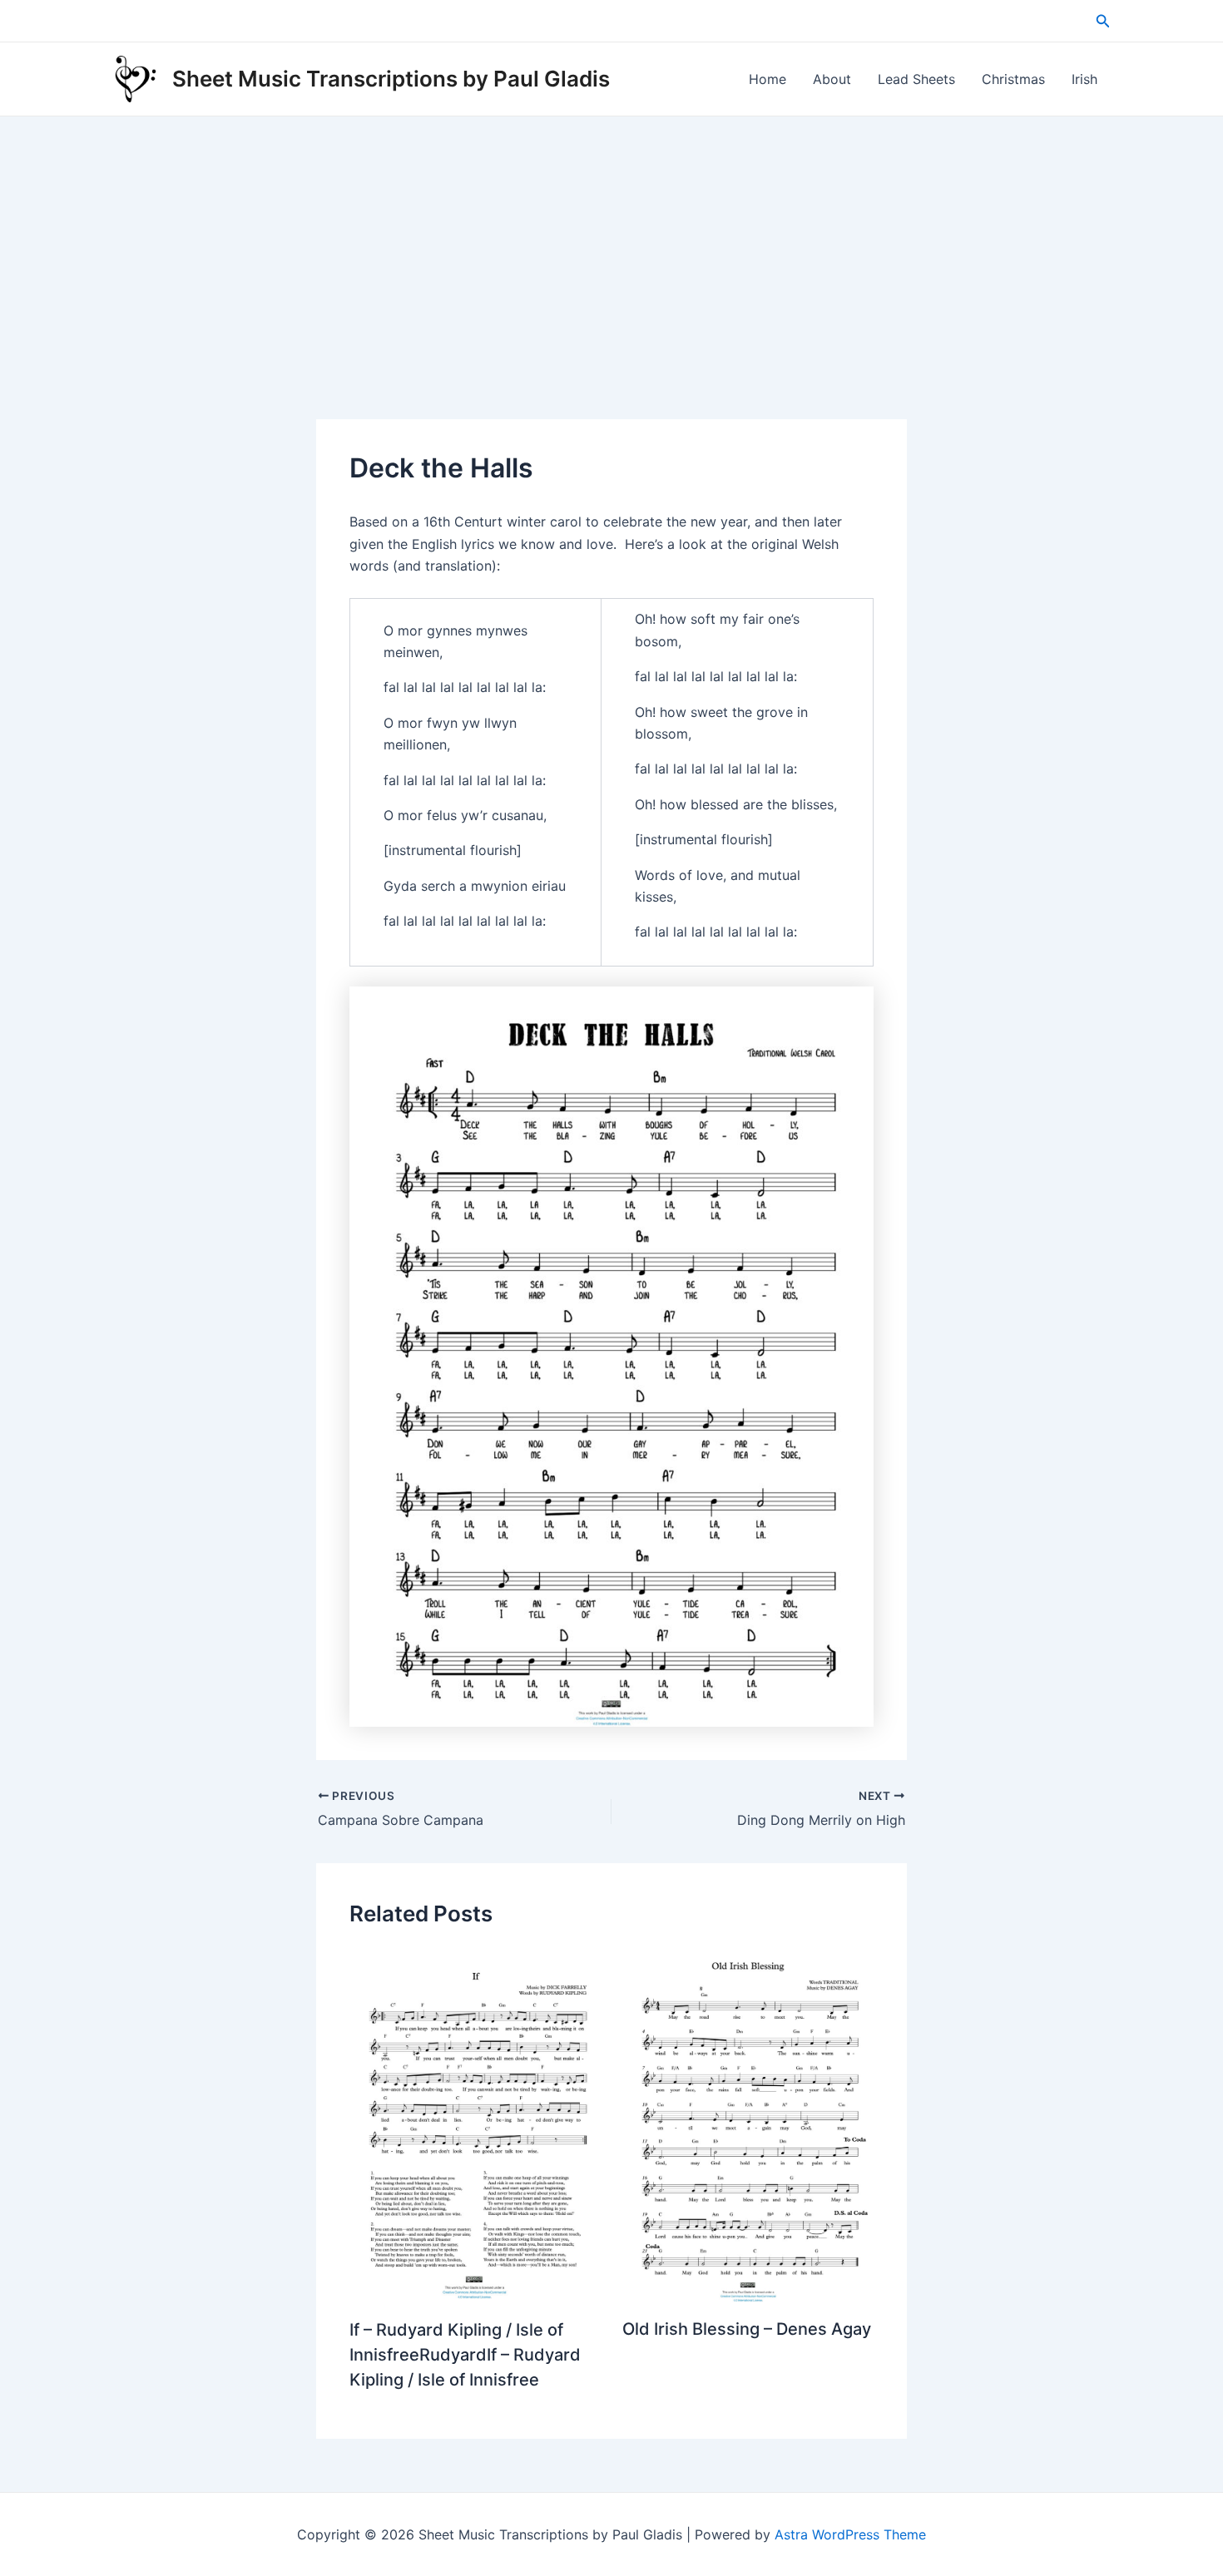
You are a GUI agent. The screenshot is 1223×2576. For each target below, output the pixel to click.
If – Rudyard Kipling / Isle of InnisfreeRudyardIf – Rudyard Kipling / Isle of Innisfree (465, 2355)
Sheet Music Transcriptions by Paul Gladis (391, 79)
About (832, 79)
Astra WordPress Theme (850, 2534)
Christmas (1013, 79)
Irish (1084, 79)
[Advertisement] (611, 241)
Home (767, 79)
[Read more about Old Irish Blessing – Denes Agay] (748, 2124)
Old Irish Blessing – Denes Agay (747, 2329)
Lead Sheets (916, 79)
